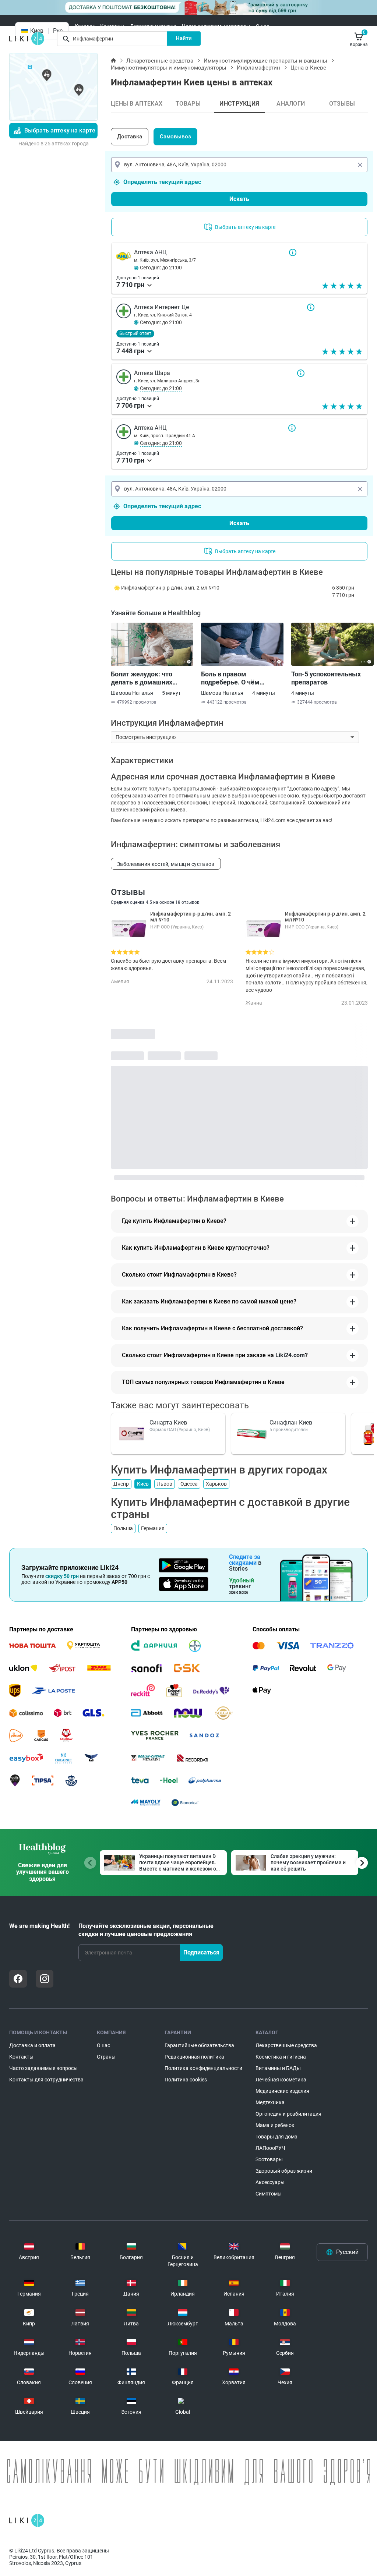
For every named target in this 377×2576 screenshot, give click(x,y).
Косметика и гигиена (281, 2057)
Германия (153, 1528)
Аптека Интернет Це (311, 307)
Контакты (112, 26)
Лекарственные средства (160, 61)
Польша (123, 1528)
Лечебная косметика (281, 2080)
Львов (165, 1484)
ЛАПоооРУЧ (270, 2148)
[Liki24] (27, 2520)
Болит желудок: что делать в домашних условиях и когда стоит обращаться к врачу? (146, 678)
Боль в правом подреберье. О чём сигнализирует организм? (241, 678)
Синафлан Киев (291, 1423)
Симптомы (269, 2194)
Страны (106, 2057)
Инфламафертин (258, 68)
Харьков (216, 1484)
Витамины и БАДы (278, 2068)
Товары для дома (276, 2137)
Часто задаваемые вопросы (216, 26)
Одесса (189, 1484)
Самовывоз (175, 137)
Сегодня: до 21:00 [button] (161, 268)
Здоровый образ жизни (284, 2171)
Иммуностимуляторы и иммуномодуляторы (169, 68)
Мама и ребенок (275, 2125)
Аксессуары (270, 2182)
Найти (184, 38)
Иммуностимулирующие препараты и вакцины (265, 61)
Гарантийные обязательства (199, 2045)
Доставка (130, 137)
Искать (239, 199)
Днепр (121, 1484)
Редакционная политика (194, 2057)
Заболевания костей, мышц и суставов (166, 864)
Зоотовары (269, 2159)
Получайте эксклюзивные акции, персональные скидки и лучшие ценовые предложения (146, 1930)
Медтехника (270, 2102)
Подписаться (201, 1952)
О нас (263, 26)
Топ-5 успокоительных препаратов (326, 678)
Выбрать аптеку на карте (60, 130)
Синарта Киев (168, 1423)
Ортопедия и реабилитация (288, 2114)
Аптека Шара (301, 373)
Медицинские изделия (282, 2091)
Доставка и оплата (153, 26)
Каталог (85, 26)
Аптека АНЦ (293, 252)
